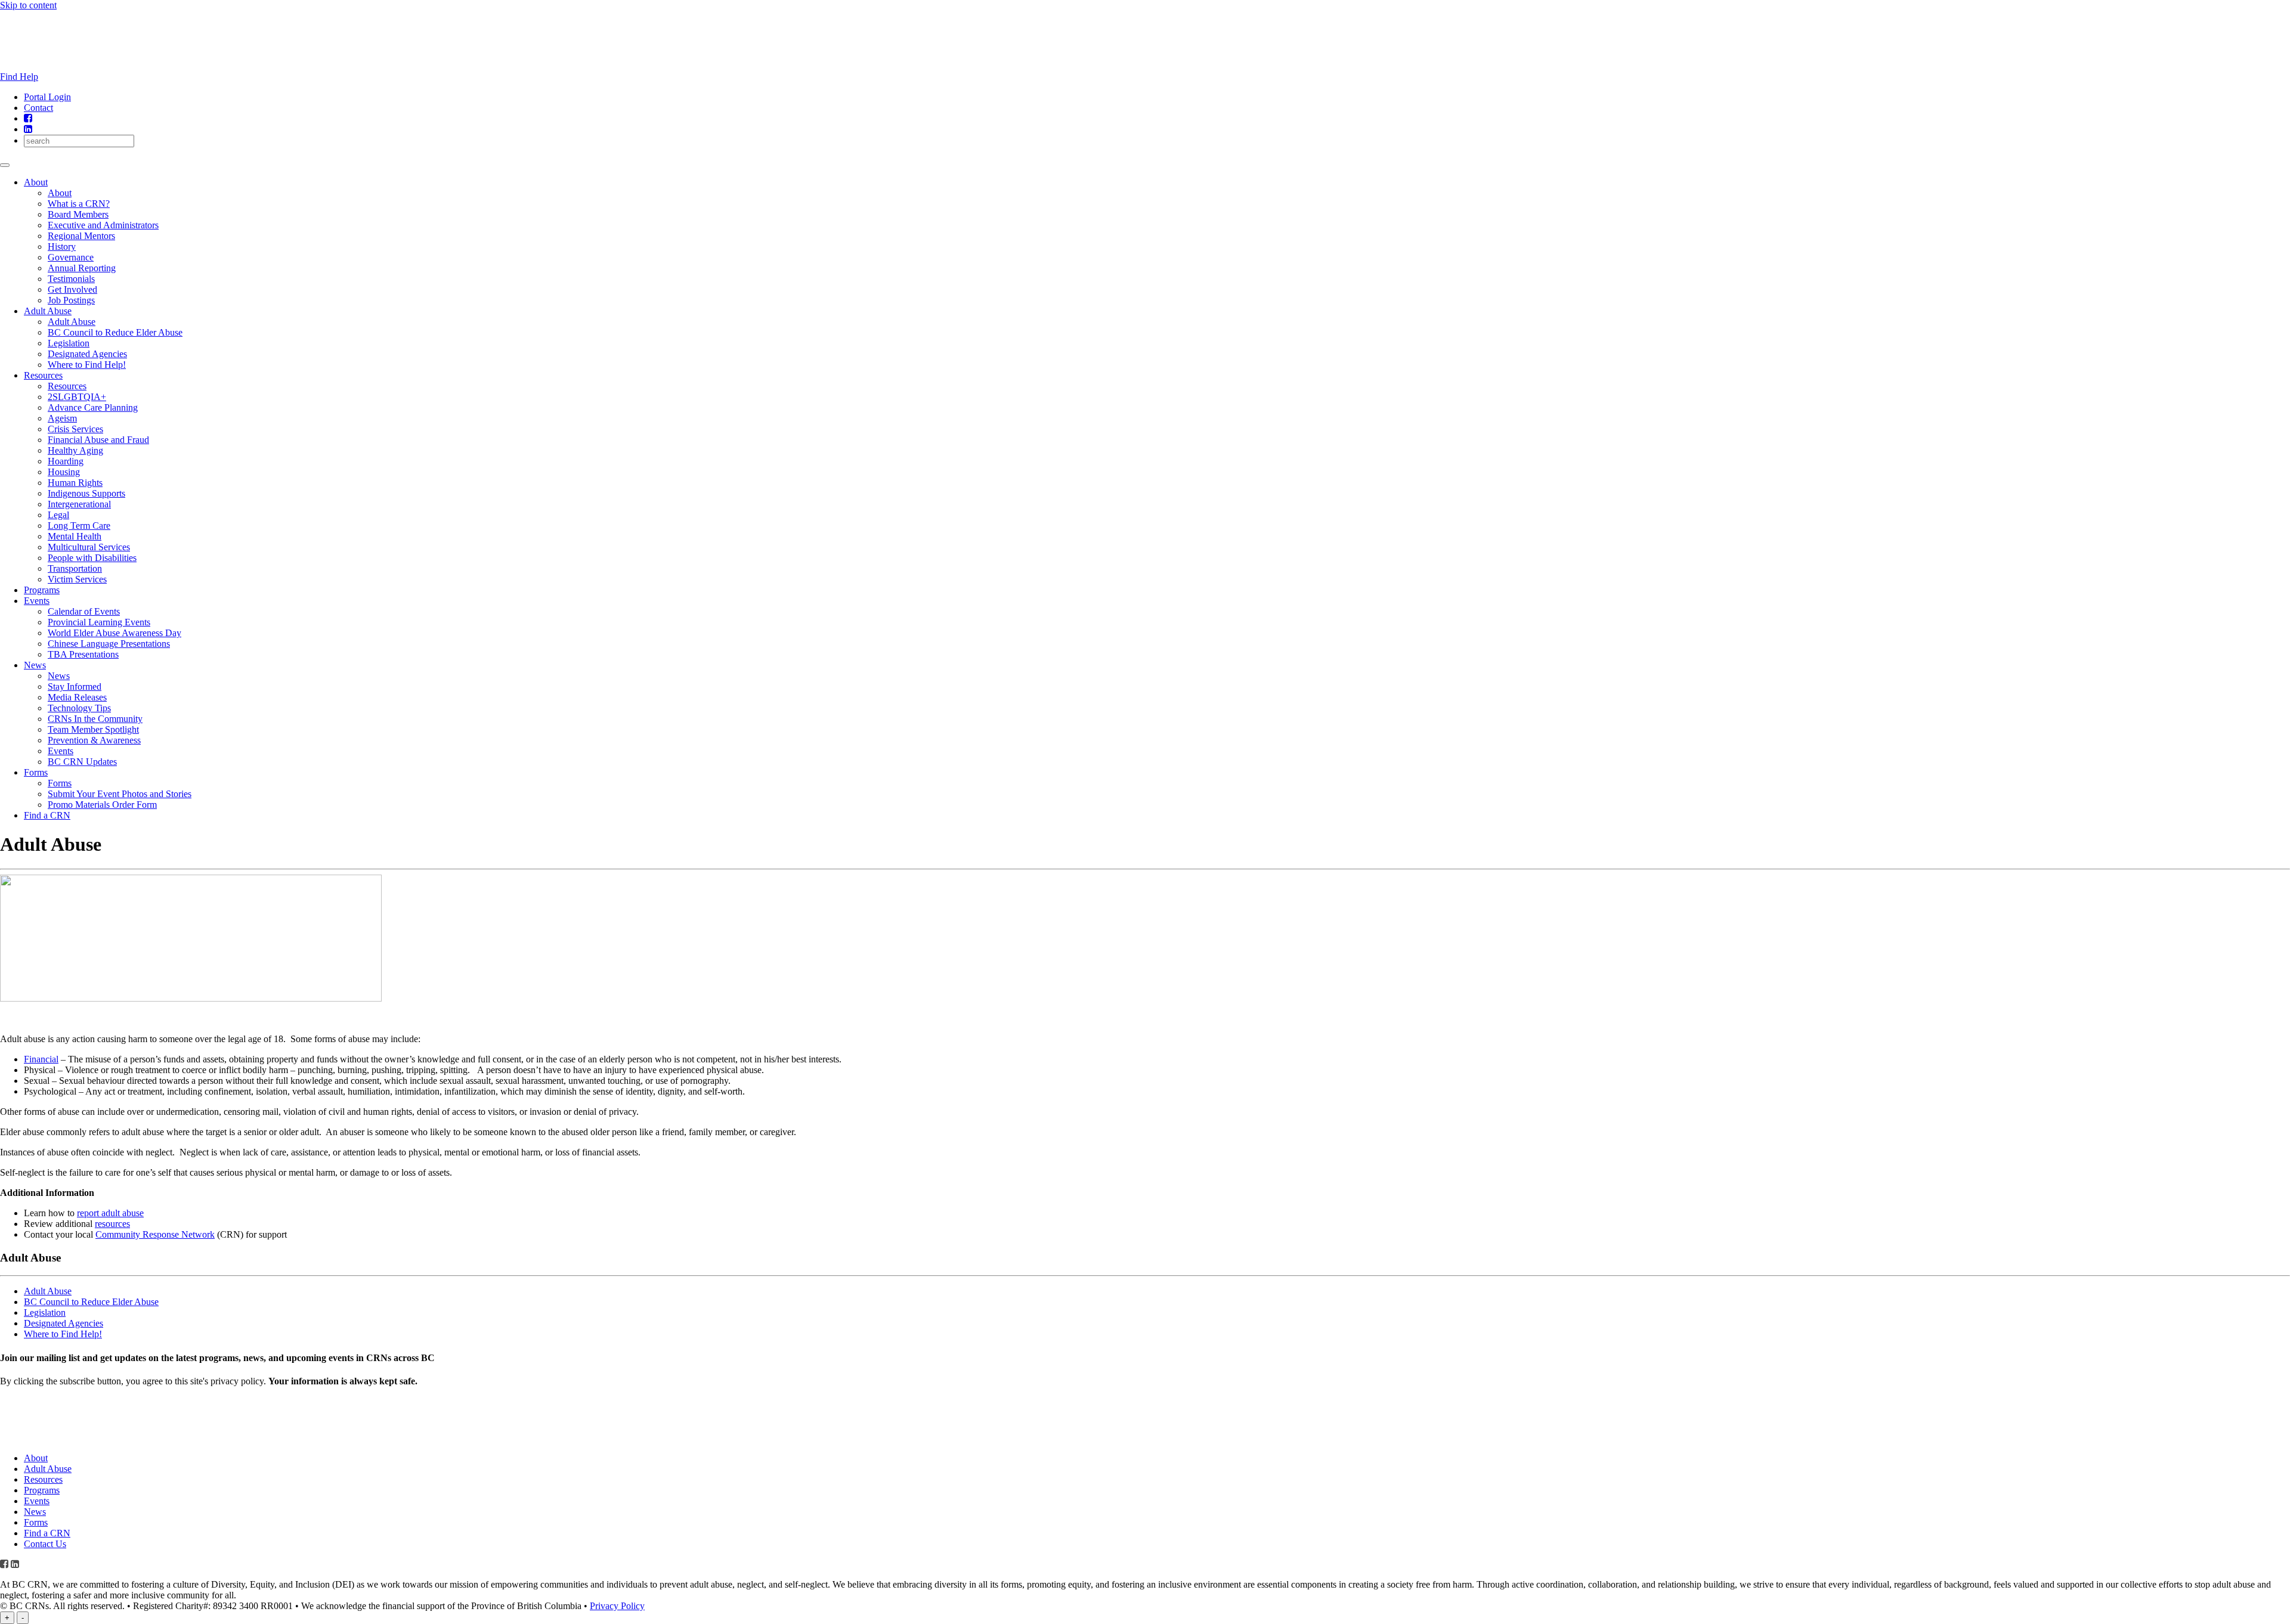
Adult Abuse (48, 311)
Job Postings (71, 300)
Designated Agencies (87, 354)
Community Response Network (155, 1234)
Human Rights (75, 483)
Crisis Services (75, 429)
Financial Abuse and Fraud (98, 440)
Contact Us (45, 1544)
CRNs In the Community (95, 719)
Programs (42, 590)
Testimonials (71, 279)
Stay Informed (75, 687)
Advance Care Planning (93, 407)
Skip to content (28, 5)
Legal (58, 515)
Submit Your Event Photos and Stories (120, 794)
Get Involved (72, 289)
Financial (41, 1059)
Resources (43, 375)
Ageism (62, 418)
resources (112, 1224)
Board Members (78, 214)
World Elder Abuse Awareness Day (114, 633)
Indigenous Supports (86, 493)
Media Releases (77, 697)
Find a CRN (47, 815)
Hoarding (66, 461)
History (62, 247)
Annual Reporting (82, 268)
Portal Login (47, 97)
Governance (71, 257)
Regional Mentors (81, 236)
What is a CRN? (79, 204)
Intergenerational (79, 504)
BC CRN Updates (82, 762)
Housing (64, 472)
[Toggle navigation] (5, 165)
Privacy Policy (617, 1606)
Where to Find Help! (87, 365)
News (35, 665)
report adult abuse (110, 1213)
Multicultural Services (89, 547)
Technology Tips (79, 708)
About (36, 182)
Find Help (19, 77)
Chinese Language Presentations (109, 644)
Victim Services (77, 579)
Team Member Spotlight (93, 729)
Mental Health (75, 536)
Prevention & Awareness (94, 740)
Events (37, 601)
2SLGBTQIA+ (77, 397)
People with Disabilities (92, 558)
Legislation (69, 343)
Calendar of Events (84, 611)
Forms (36, 772)
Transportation (75, 568)
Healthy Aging (75, 450)
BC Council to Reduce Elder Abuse (115, 332)
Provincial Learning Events (99, 622)
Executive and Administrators (103, 225)
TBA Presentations (83, 654)
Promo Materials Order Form (102, 805)
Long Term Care (79, 526)
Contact (38, 108)
